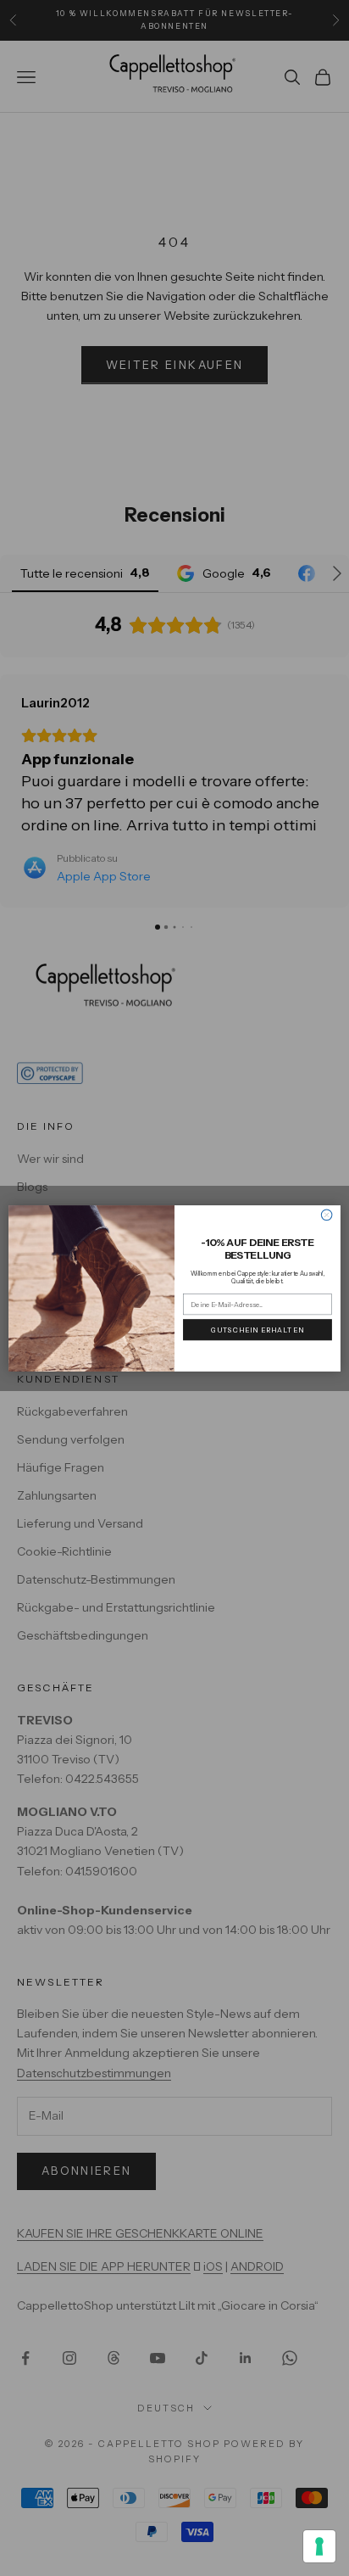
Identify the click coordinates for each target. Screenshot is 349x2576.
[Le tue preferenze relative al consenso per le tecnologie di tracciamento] (319, 2546)
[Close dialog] (327, 1215)
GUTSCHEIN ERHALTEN (258, 1329)
